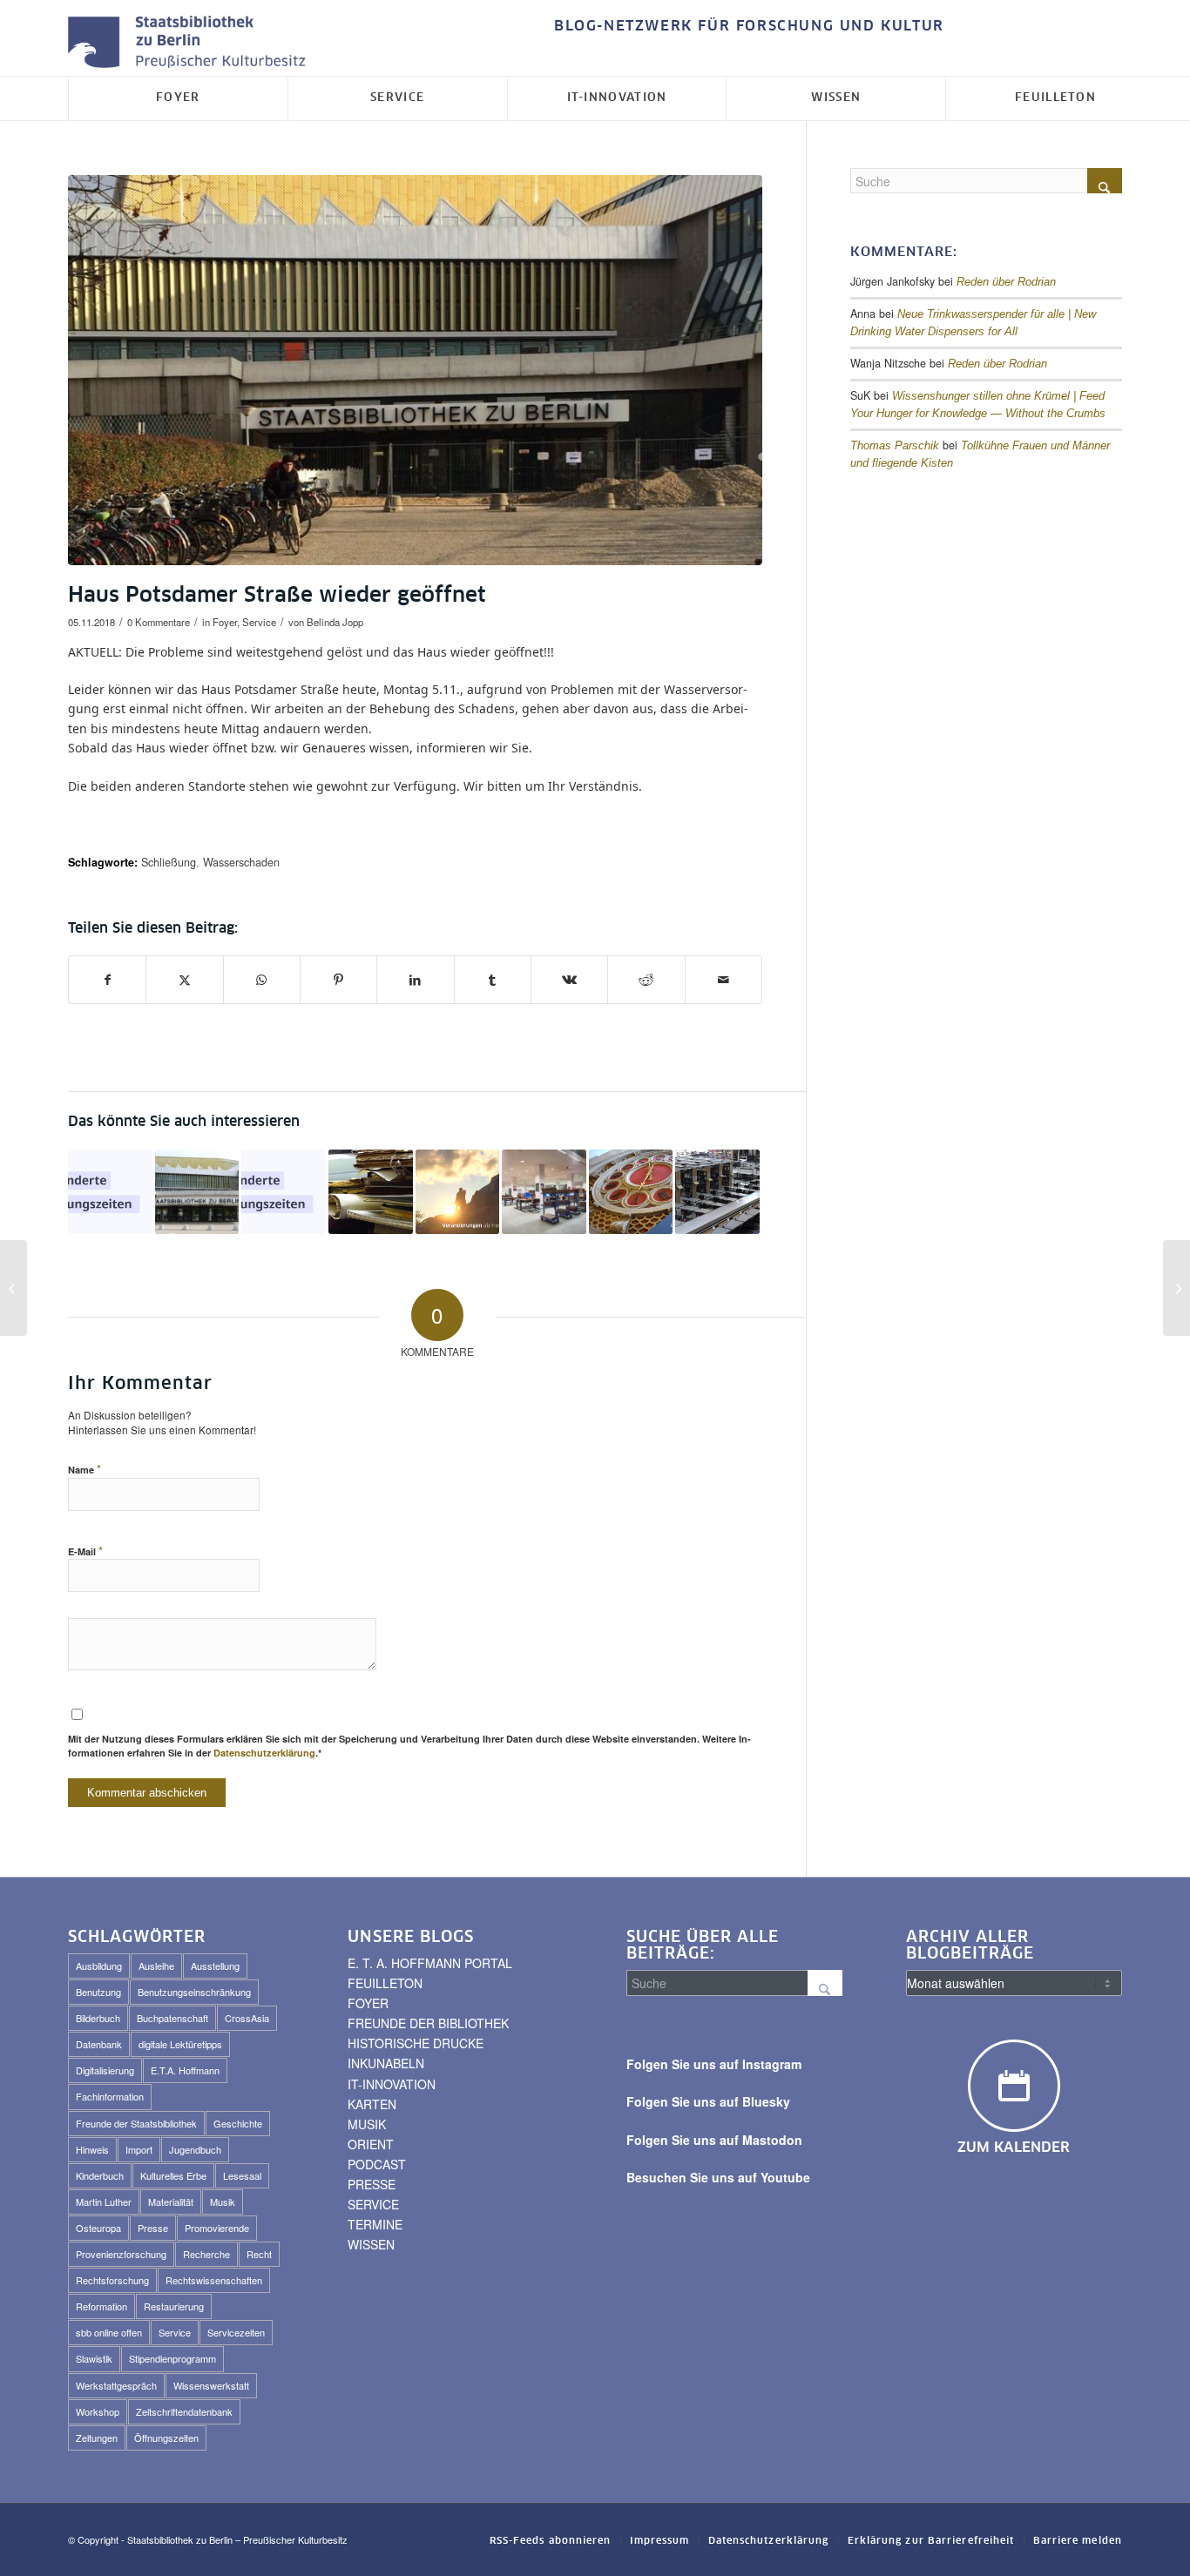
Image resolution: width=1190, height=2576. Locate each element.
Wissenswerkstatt (211, 2385)
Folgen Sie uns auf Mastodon (714, 2140)
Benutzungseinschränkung (194, 1992)
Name (85, 1469)
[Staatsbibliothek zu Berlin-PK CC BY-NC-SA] (415, 370)
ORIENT (371, 2144)
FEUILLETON (385, 1983)
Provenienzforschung (121, 2254)
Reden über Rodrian (1006, 282)
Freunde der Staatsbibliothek (136, 2123)
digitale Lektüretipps (180, 2044)
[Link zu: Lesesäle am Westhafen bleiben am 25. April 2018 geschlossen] (544, 1192)
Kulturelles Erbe (173, 2175)
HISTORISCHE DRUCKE (416, 2043)
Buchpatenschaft (172, 2018)
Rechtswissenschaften (214, 2280)
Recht (259, 2254)
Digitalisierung (105, 2070)
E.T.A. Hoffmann (185, 2070)
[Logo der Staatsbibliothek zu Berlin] (191, 43)
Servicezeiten (236, 2332)
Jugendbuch (195, 2149)
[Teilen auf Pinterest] (338, 980)
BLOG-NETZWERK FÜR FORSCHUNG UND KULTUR (749, 26)
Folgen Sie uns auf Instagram (714, 2064)
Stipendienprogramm (172, 2358)
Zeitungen (97, 2438)
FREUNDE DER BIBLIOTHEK (428, 2023)
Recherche (206, 2254)
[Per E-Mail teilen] (723, 980)
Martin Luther (104, 2202)
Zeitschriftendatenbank (184, 2411)
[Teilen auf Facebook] (107, 980)
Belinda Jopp (335, 622)
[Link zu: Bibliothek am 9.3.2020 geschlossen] (631, 1192)
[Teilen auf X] (184, 980)
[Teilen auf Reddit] (646, 980)
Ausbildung (99, 1966)
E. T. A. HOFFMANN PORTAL (430, 1963)
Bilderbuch (98, 2018)
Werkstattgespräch (116, 2385)
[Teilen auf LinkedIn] (415, 980)
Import (139, 2149)
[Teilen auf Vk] (569, 980)
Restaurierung (174, 2306)
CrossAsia (247, 2018)
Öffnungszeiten (166, 2438)
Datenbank (99, 2044)
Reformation (101, 2306)
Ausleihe (156, 1966)
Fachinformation (110, 2096)
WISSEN (371, 2244)
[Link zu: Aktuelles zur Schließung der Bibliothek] (717, 1192)
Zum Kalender (1014, 2148)
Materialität (171, 2202)
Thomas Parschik (895, 446)
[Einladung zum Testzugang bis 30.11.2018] (14, 1288)
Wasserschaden (241, 862)
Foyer (225, 622)
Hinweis (92, 2149)
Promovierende (217, 2228)
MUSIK (367, 2124)
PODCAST (377, 2164)
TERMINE (375, 2224)
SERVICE (373, 2204)
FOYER (368, 2003)
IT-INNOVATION (392, 2084)
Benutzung (98, 1992)
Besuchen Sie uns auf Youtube (718, 2177)
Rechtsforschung (112, 2280)
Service (259, 622)
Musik (223, 2202)
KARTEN (372, 2104)
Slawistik (94, 2358)
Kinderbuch (100, 2175)
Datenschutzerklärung (264, 1753)
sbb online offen (109, 2332)
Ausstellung (215, 1966)
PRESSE (372, 2184)
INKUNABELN (386, 2063)
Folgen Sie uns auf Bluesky (708, 2101)
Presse (153, 2228)
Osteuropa (98, 2228)
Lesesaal (242, 2175)
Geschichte (238, 2123)
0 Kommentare (159, 622)
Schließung (169, 862)
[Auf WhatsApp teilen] (262, 980)
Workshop (98, 2411)
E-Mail (85, 1551)
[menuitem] (745, 27)
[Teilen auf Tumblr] (493, 980)
